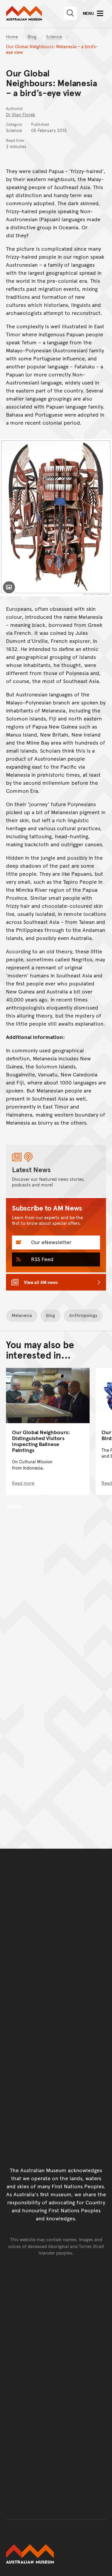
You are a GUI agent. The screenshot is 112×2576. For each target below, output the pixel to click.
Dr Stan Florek (21, 114)
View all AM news (41, 1282)
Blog (33, 36)
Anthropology (83, 1315)
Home (12, 36)
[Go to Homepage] (56, 2554)
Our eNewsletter (50, 1242)
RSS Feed (42, 1259)
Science (55, 36)
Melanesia (22, 1315)
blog (50, 1315)
